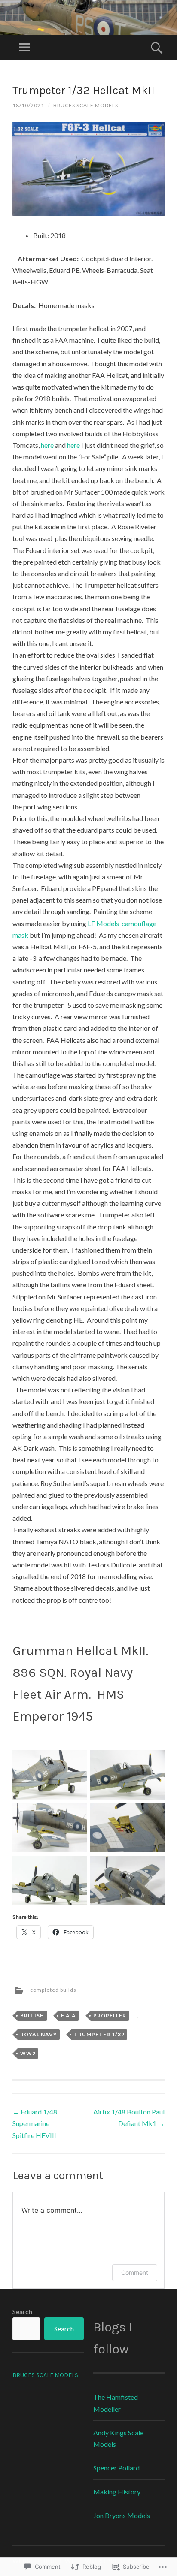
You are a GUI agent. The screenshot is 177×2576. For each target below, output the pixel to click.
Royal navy (39, 2034)
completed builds (53, 1990)
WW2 (28, 2053)
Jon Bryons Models (122, 2515)
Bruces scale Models (45, 2375)
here (47, 445)
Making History (117, 2492)
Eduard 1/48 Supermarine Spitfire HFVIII (35, 2123)
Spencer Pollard (116, 2468)
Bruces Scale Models (86, 105)
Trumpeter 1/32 (99, 2034)
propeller (110, 2016)
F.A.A (69, 2016)
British (32, 2016)
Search (22, 2312)
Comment (135, 2272)
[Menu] (24, 48)
